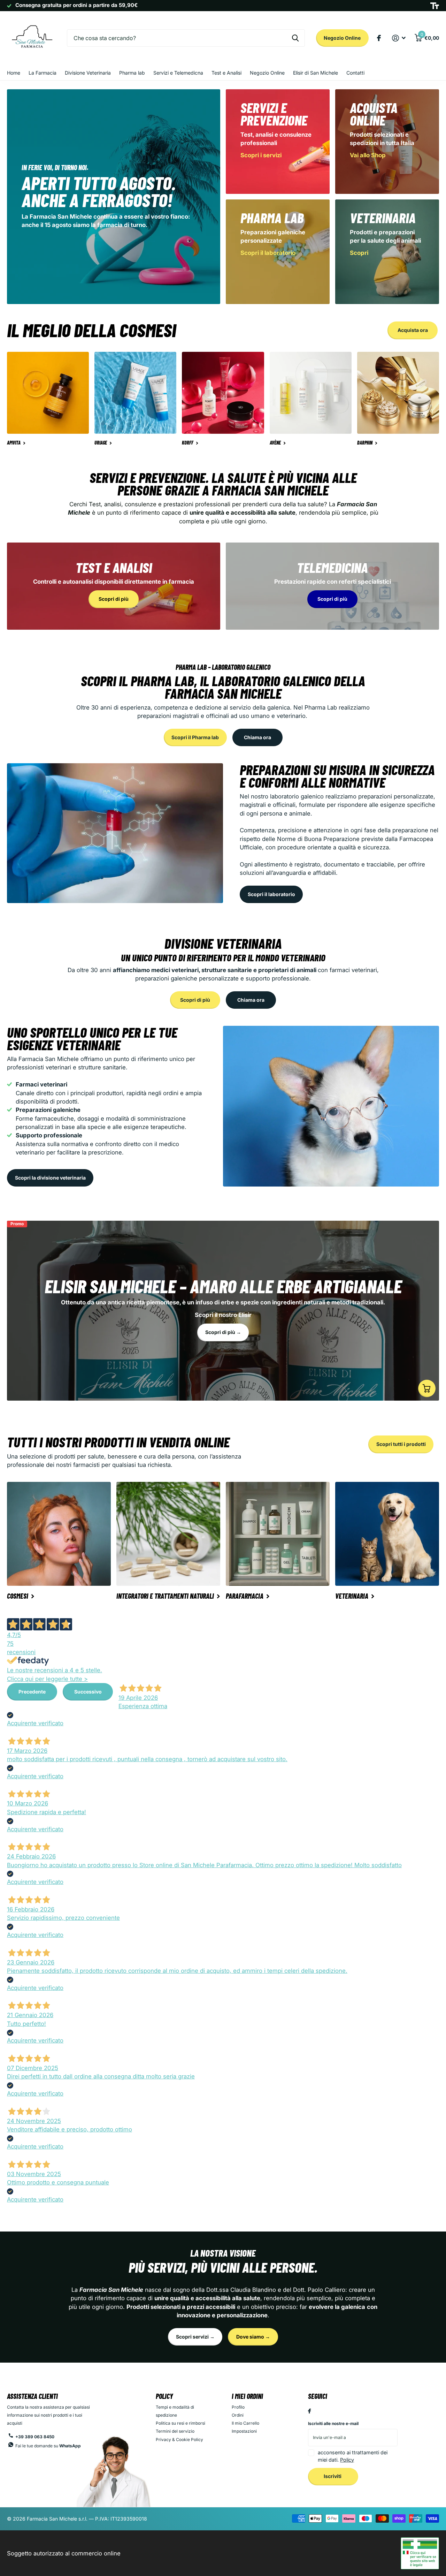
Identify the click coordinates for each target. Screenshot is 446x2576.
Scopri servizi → (195, 2337)
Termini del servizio (175, 2431)
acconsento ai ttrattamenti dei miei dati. (353, 2456)
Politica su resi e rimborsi (180, 2423)
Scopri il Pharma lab (195, 737)
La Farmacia (43, 73)
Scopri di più (195, 1000)
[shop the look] (427, 1388)
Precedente (32, 1692)
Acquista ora (413, 330)
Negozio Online (342, 38)
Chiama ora (257, 737)
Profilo (238, 2407)
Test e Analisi (226, 73)
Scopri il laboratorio (271, 894)
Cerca (295, 38)
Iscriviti (333, 2476)
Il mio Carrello (245, 2423)
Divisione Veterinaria (88, 73)
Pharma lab (132, 73)
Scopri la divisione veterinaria (50, 1178)
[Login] (399, 38)
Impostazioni (244, 2431)
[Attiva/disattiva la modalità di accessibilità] (435, 6)
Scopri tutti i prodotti (401, 1444)
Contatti (355, 73)
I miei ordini (247, 2396)
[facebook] (309, 2411)
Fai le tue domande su (48, 2446)
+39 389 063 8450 (35, 2437)
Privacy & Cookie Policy (179, 2439)
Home (14, 73)
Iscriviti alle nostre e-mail (333, 2423)
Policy (164, 2396)
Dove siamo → (253, 2337)
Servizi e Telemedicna (178, 73)
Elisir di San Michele (316, 73)
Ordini (238, 2415)
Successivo (88, 1692)
